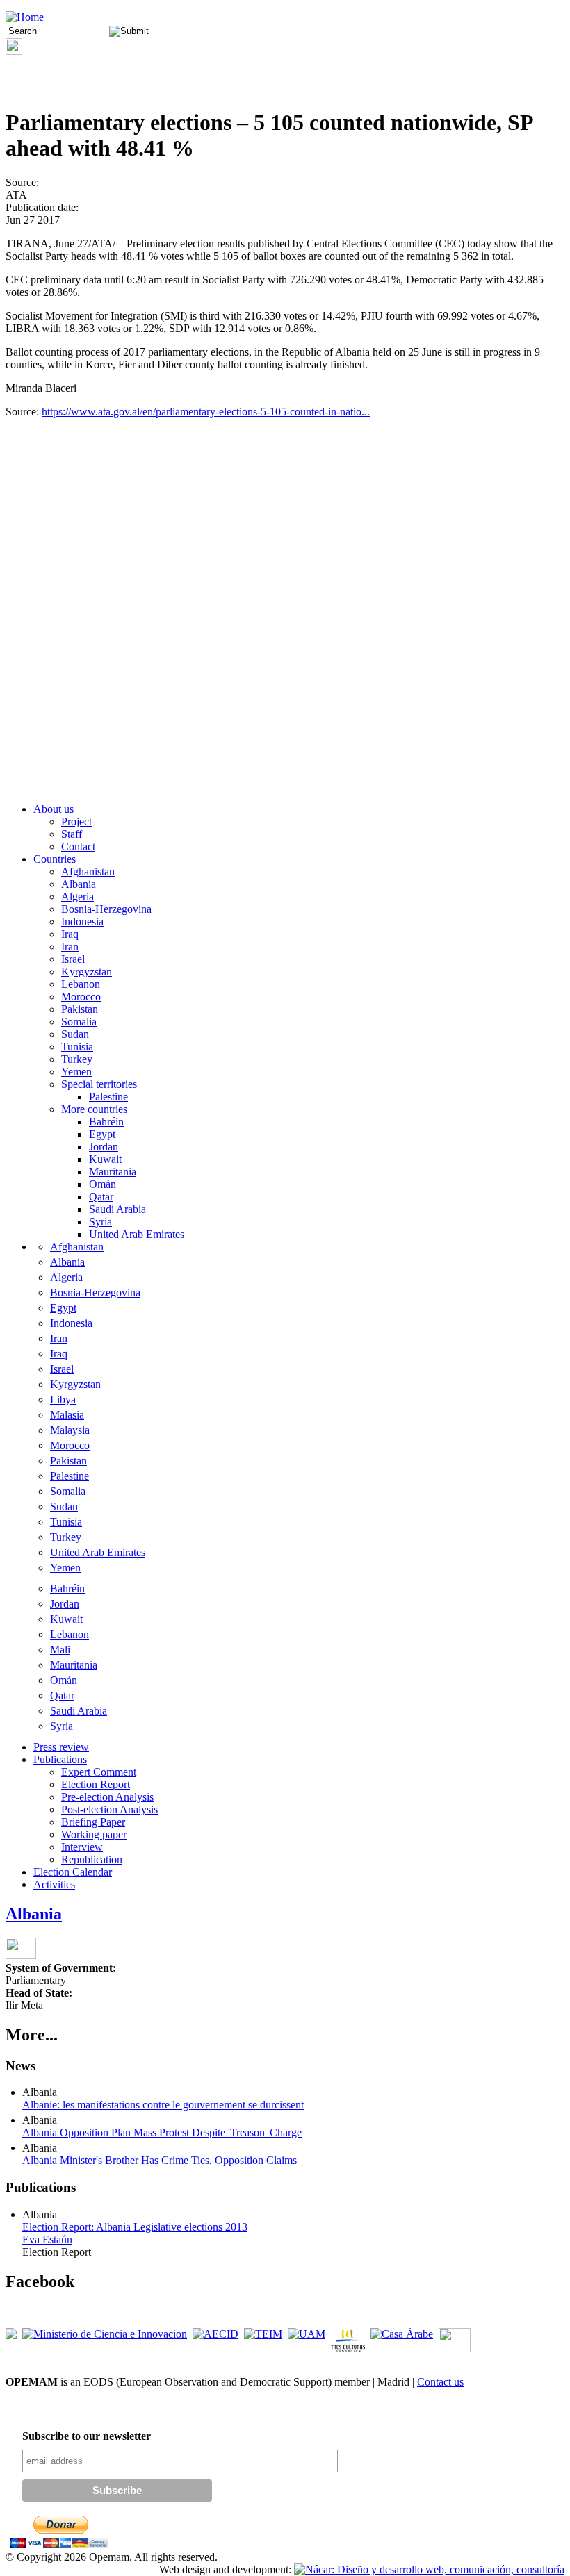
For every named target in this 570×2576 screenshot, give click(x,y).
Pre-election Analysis (107, 1797)
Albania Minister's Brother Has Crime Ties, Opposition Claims (160, 2160)
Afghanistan (88, 872)
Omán (103, 1184)
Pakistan (80, 1009)
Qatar (101, 1197)
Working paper (94, 1834)
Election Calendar (73, 1872)
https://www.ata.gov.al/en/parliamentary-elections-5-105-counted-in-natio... (206, 412)
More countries (94, 1109)
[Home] (25, 17)
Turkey (77, 1059)
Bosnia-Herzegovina (106, 909)
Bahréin (106, 1122)
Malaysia (70, 1430)
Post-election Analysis (109, 1809)
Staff (72, 834)
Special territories (99, 1084)
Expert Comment (99, 1772)
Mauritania (113, 1172)
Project (76, 821)
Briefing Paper (93, 1822)
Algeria (78, 897)
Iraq (70, 934)
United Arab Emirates (137, 1234)
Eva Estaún (47, 2239)
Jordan (104, 1147)
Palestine (108, 1097)
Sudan (75, 1034)
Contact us (440, 2382)
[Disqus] (285, 616)
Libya (63, 1400)
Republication (92, 1859)
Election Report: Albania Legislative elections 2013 (135, 2227)
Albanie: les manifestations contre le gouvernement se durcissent (163, 2105)
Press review (61, 1747)
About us (54, 809)
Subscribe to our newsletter (87, 2436)
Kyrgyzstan (87, 972)
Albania (79, 884)
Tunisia (77, 1047)
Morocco (81, 997)
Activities (54, 1884)
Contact (78, 847)
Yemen (76, 1072)
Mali (60, 1650)
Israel (73, 959)
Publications (60, 1759)
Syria (100, 1222)
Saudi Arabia (117, 1209)
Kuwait (105, 1159)
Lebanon (81, 984)
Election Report (96, 1784)
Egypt (102, 1134)
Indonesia (82, 922)
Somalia (79, 1022)
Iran (70, 947)
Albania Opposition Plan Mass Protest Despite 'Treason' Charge (162, 2132)
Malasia (67, 1415)
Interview (82, 1847)
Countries (55, 859)
